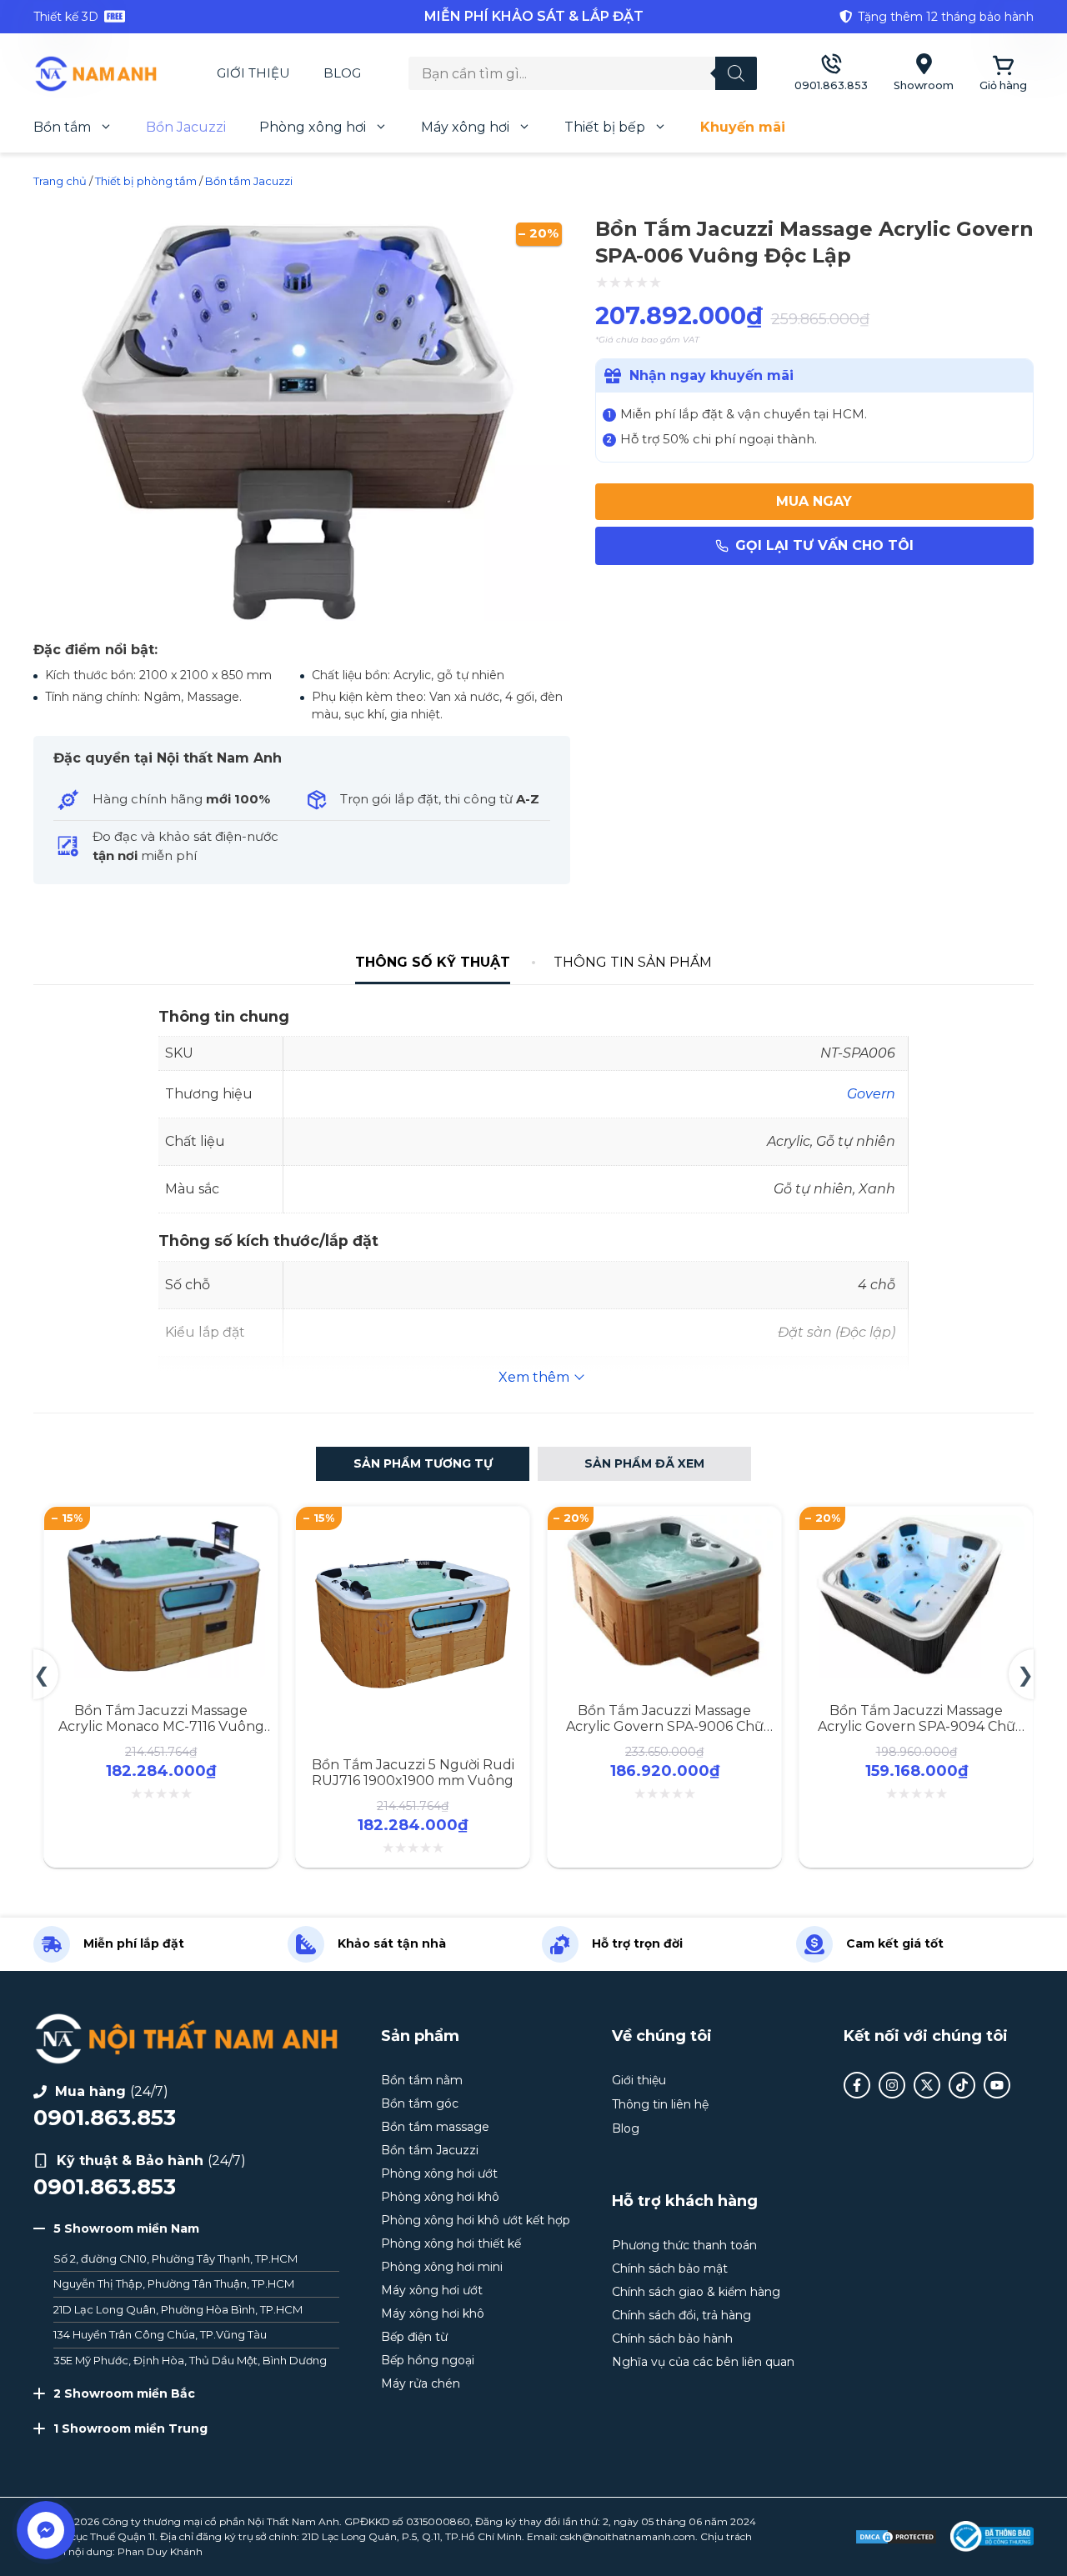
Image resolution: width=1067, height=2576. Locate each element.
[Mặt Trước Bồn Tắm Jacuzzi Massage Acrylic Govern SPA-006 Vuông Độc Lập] (302, 619)
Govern (871, 1094)
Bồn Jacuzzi (186, 127)
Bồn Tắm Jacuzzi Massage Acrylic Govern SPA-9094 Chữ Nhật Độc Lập (917, 1726)
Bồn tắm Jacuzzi (249, 181)
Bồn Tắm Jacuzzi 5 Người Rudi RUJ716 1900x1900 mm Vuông (413, 1773)
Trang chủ (60, 181)
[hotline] (831, 74)
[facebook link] (857, 2085)
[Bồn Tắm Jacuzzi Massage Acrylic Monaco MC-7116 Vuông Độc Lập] (161, 1525)
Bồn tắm (62, 127)
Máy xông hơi (465, 127)
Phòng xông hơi (313, 127)
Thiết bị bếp (605, 127)
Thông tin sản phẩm (633, 962)
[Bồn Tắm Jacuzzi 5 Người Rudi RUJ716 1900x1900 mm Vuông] (413, 1525)
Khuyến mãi (743, 127)
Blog (342, 73)
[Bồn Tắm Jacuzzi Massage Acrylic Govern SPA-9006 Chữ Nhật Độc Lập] (664, 1525)
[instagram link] (892, 2085)
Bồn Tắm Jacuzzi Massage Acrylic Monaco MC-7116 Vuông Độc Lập (161, 1726)
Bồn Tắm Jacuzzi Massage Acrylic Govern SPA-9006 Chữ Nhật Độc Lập (665, 1726)
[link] (200, 17)
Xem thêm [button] (534, 1377)
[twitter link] (927, 2085)
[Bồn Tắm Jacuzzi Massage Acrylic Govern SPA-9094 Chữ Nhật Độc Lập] (916, 1525)
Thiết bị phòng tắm (146, 181)
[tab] (433, 963)
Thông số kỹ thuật (433, 962)
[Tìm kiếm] (736, 73)
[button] (423, 1464)
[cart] (1003, 74)
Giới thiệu (253, 73)
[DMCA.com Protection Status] (896, 2537)
